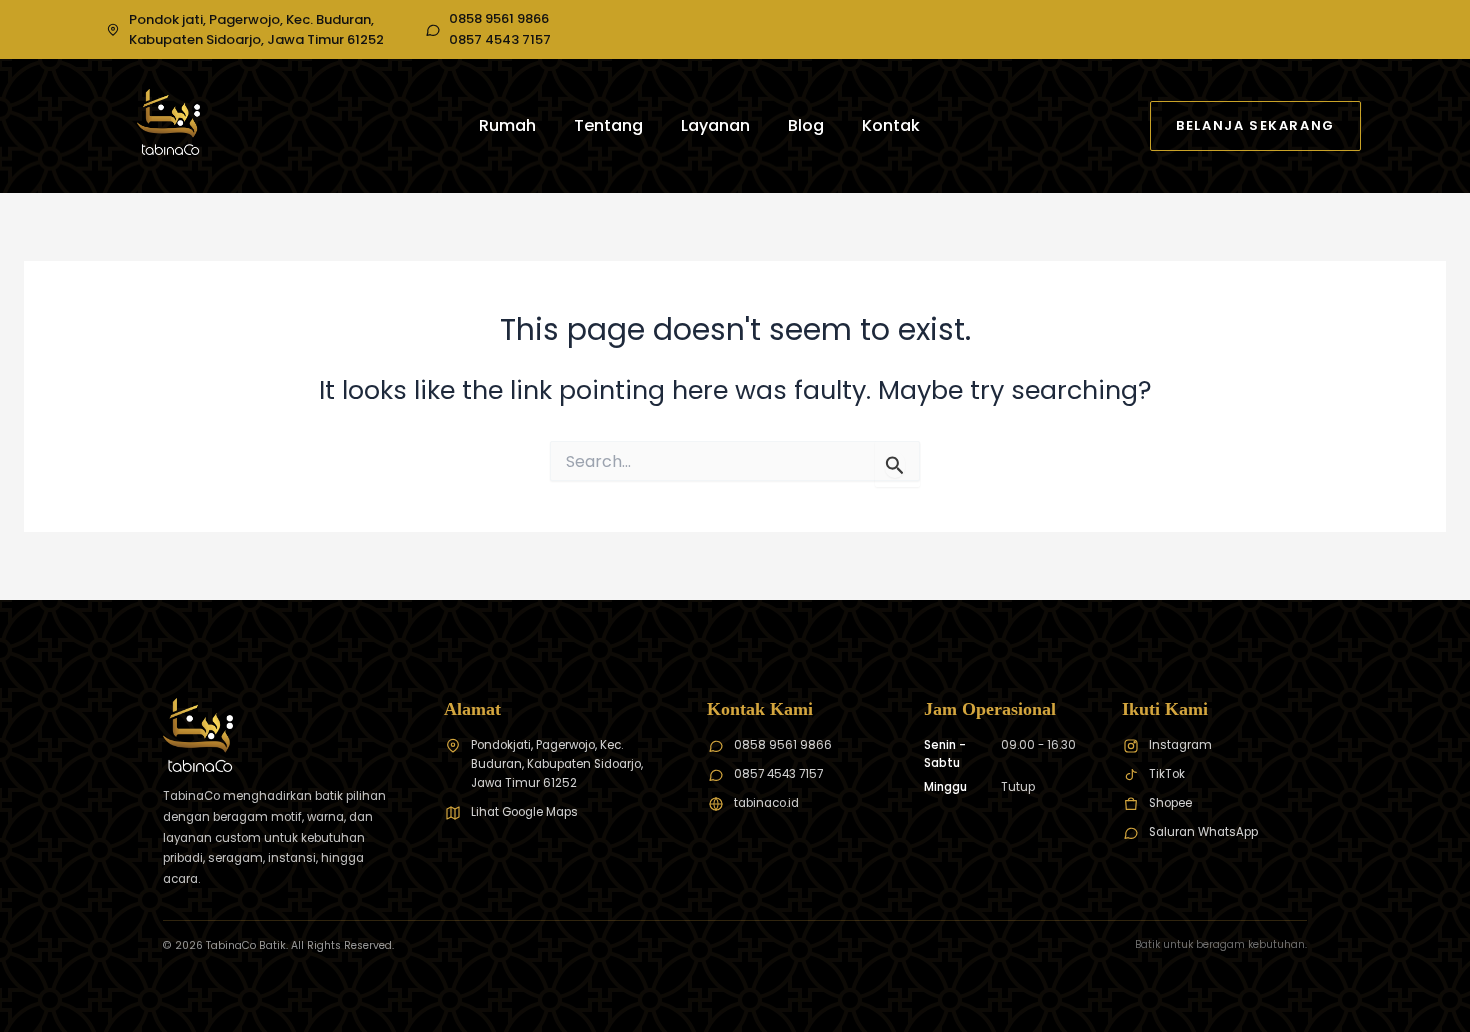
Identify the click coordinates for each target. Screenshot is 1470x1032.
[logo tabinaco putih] (168, 122)
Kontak (891, 125)
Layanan (715, 125)
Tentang (608, 125)
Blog (806, 125)
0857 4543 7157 (500, 40)
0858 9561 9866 (499, 19)
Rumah (507, 125)
